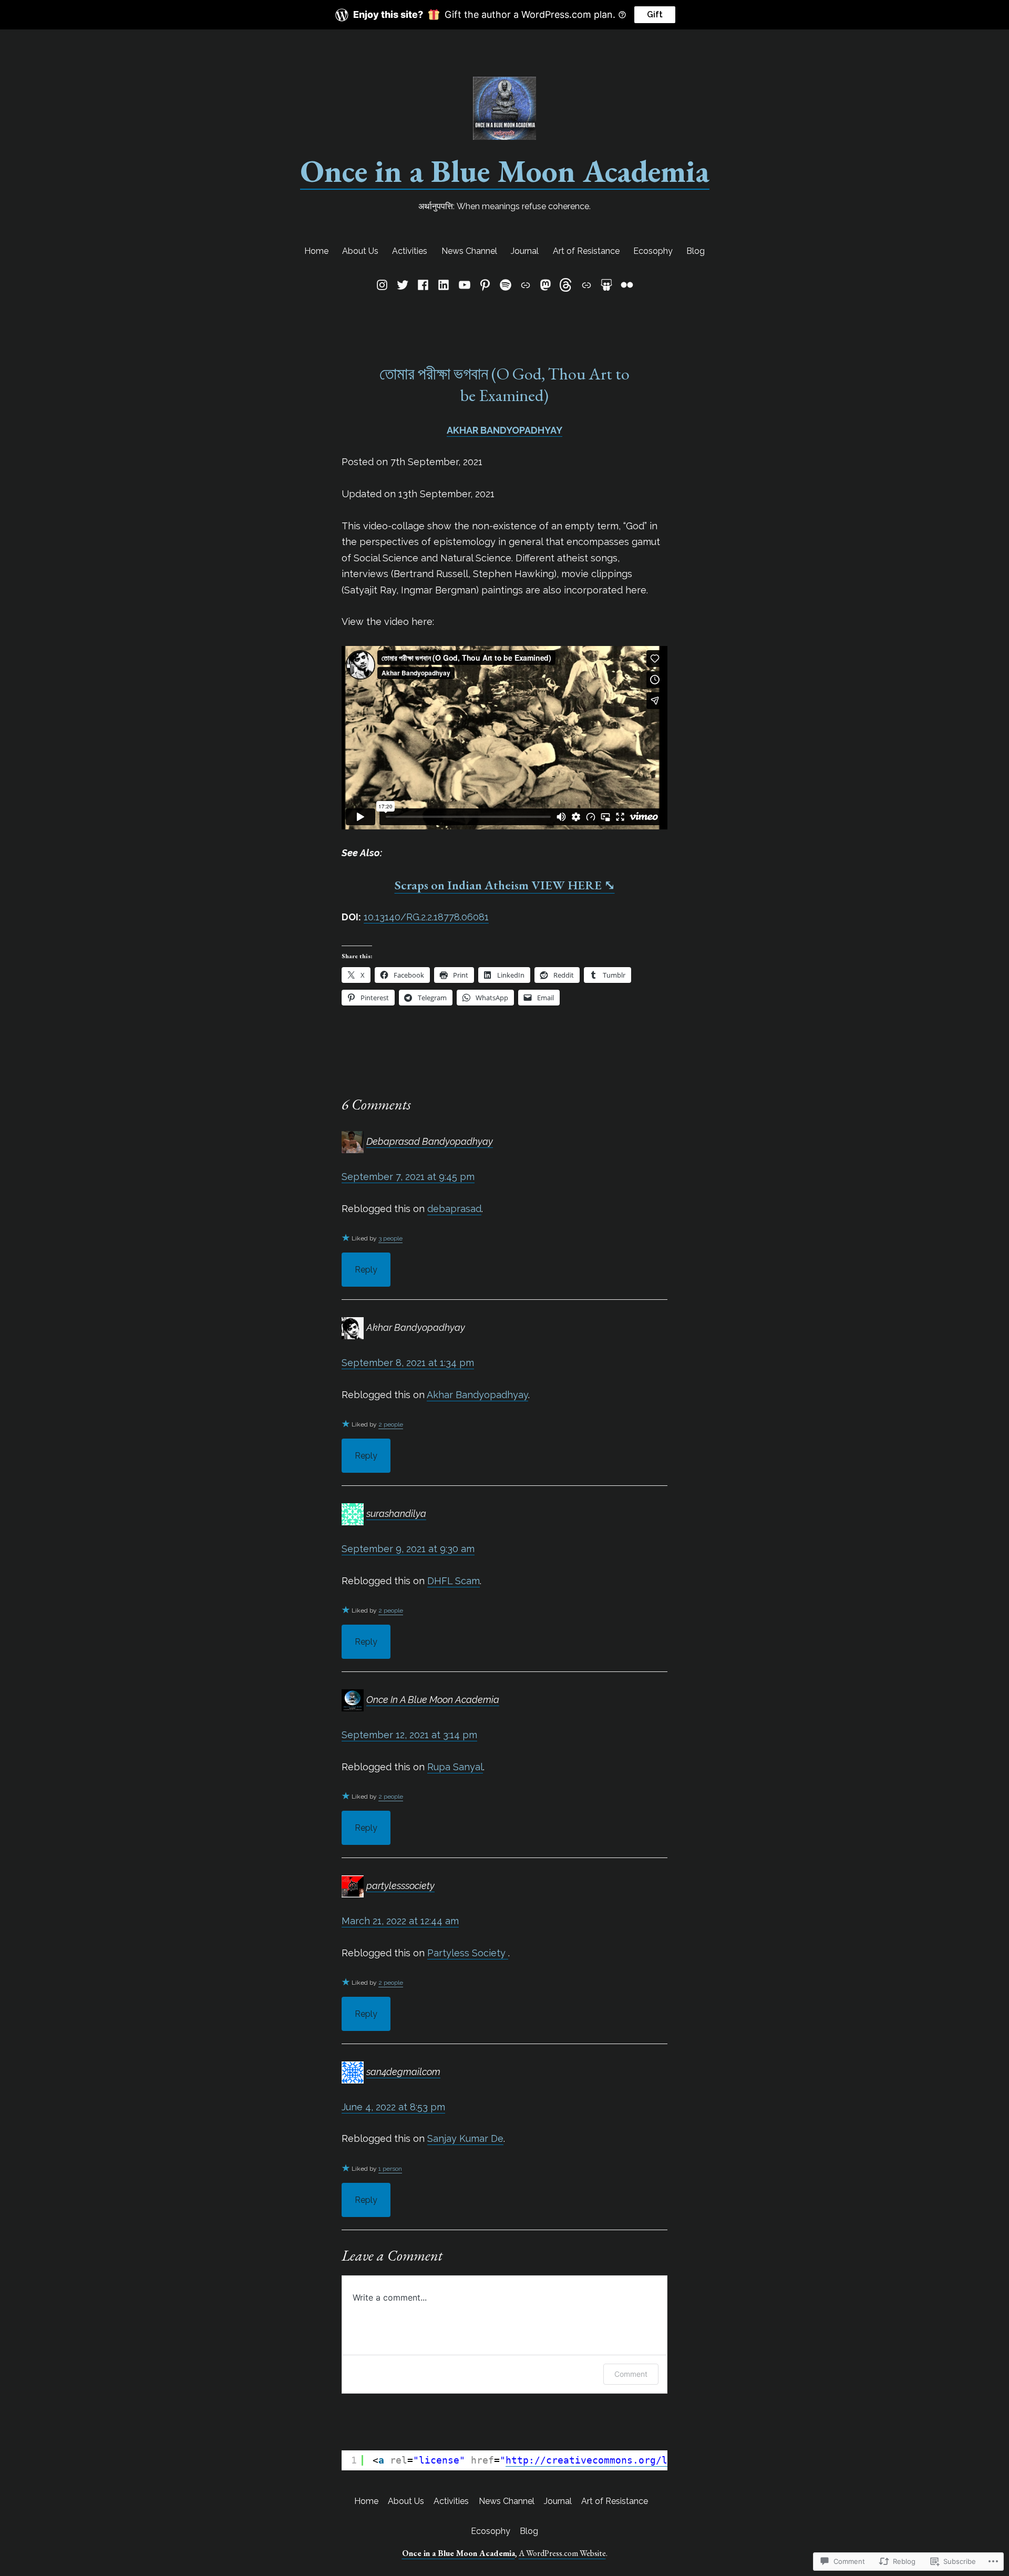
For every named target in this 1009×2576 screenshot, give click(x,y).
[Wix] (586, 285)
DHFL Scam (454, 1581)
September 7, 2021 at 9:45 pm (408, 1177)
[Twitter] (402, 285)
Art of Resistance (586, 251)
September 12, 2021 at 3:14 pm (409, 1735)
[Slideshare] (606, 285)
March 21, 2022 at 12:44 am (400, 1921)
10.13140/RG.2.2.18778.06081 (426, 917)
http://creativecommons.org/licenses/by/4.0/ (630, 2460)
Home (316, 251)
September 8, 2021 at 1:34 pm (408, 1363)
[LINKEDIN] (444, 285)
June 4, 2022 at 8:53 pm (393, 2107)
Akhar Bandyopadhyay (477, 1395)
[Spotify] (505, 285)
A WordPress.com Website (562, 2553)
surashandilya (396, 1513)
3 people (390, 1238)
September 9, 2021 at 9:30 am (408, 1549)
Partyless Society (468, 1953)
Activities (410, 251)
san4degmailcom (403, 2072)
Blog (696, 251)
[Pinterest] (485, 285)
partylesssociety (400, 1886)
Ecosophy (653, 251)
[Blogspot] (526, 285)
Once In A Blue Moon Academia (433, 1700)
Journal (525, 251)
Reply (366, 1270)
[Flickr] (626, 285)
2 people (391, 1424)
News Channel (469, 251)
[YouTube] (464, 285)
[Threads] (566, 285)
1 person (390, 2169)
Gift (655, 14)
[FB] (423, 285)
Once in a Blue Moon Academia (505, 171)
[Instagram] (384, 285)
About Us (360, 251)
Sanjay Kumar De (465, 2138)
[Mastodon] (546, 285)
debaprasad (454, 1209)
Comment (631, 2374)
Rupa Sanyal (455, 1767)
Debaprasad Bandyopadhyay (430, 1141)
